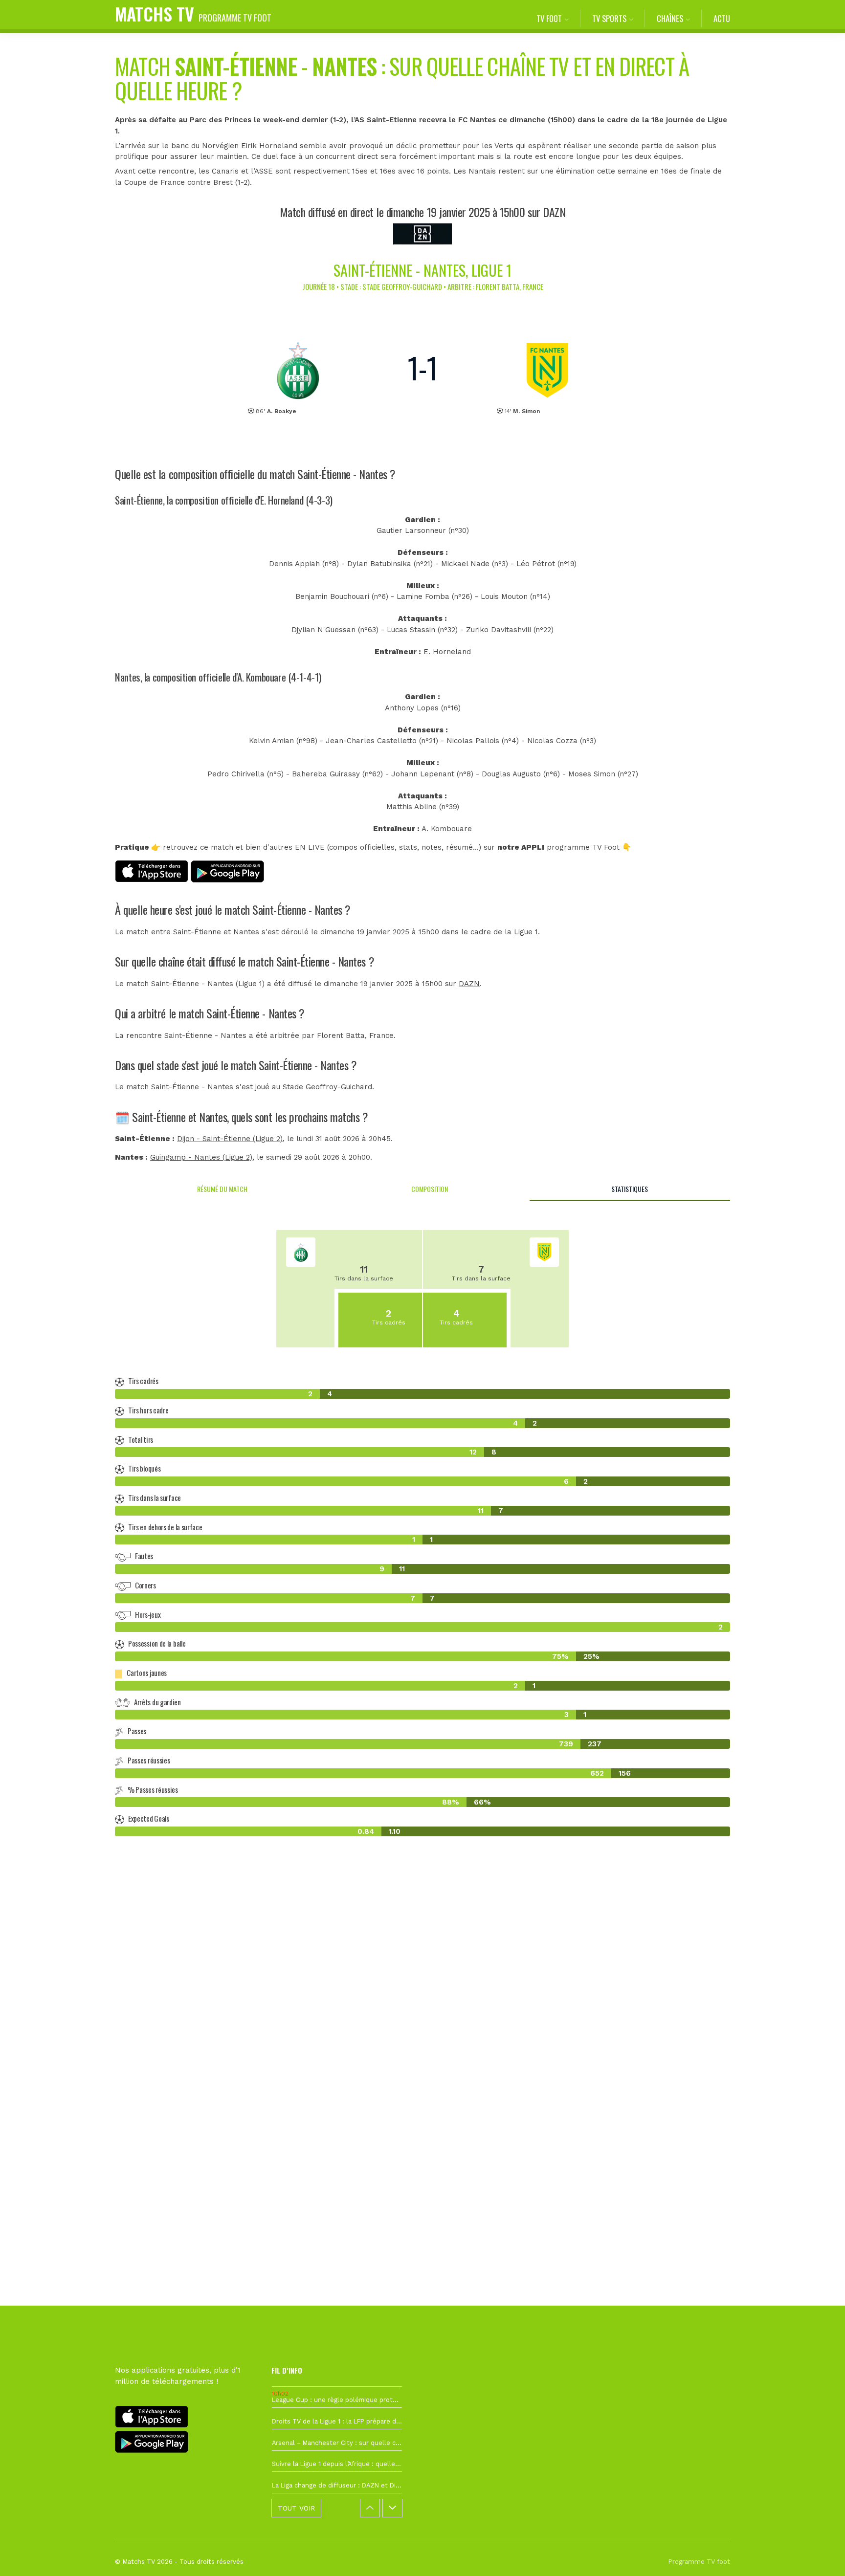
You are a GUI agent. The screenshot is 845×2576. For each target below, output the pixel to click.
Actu (722, 18)
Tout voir (296, 2508)
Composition (430, 1189)
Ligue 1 (526, 932)
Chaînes (670, 18)
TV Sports (609, 18)
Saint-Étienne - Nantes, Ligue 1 (422, 270)
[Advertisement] (422, 2022)
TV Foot (549, 18)
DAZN (469, 984)
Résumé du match (222, 1189)
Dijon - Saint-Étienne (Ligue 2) (230, 1139)
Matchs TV (193, 13)
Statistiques (630, 1189)
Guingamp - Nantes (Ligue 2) (201, 1157)
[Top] (819, 2554)
